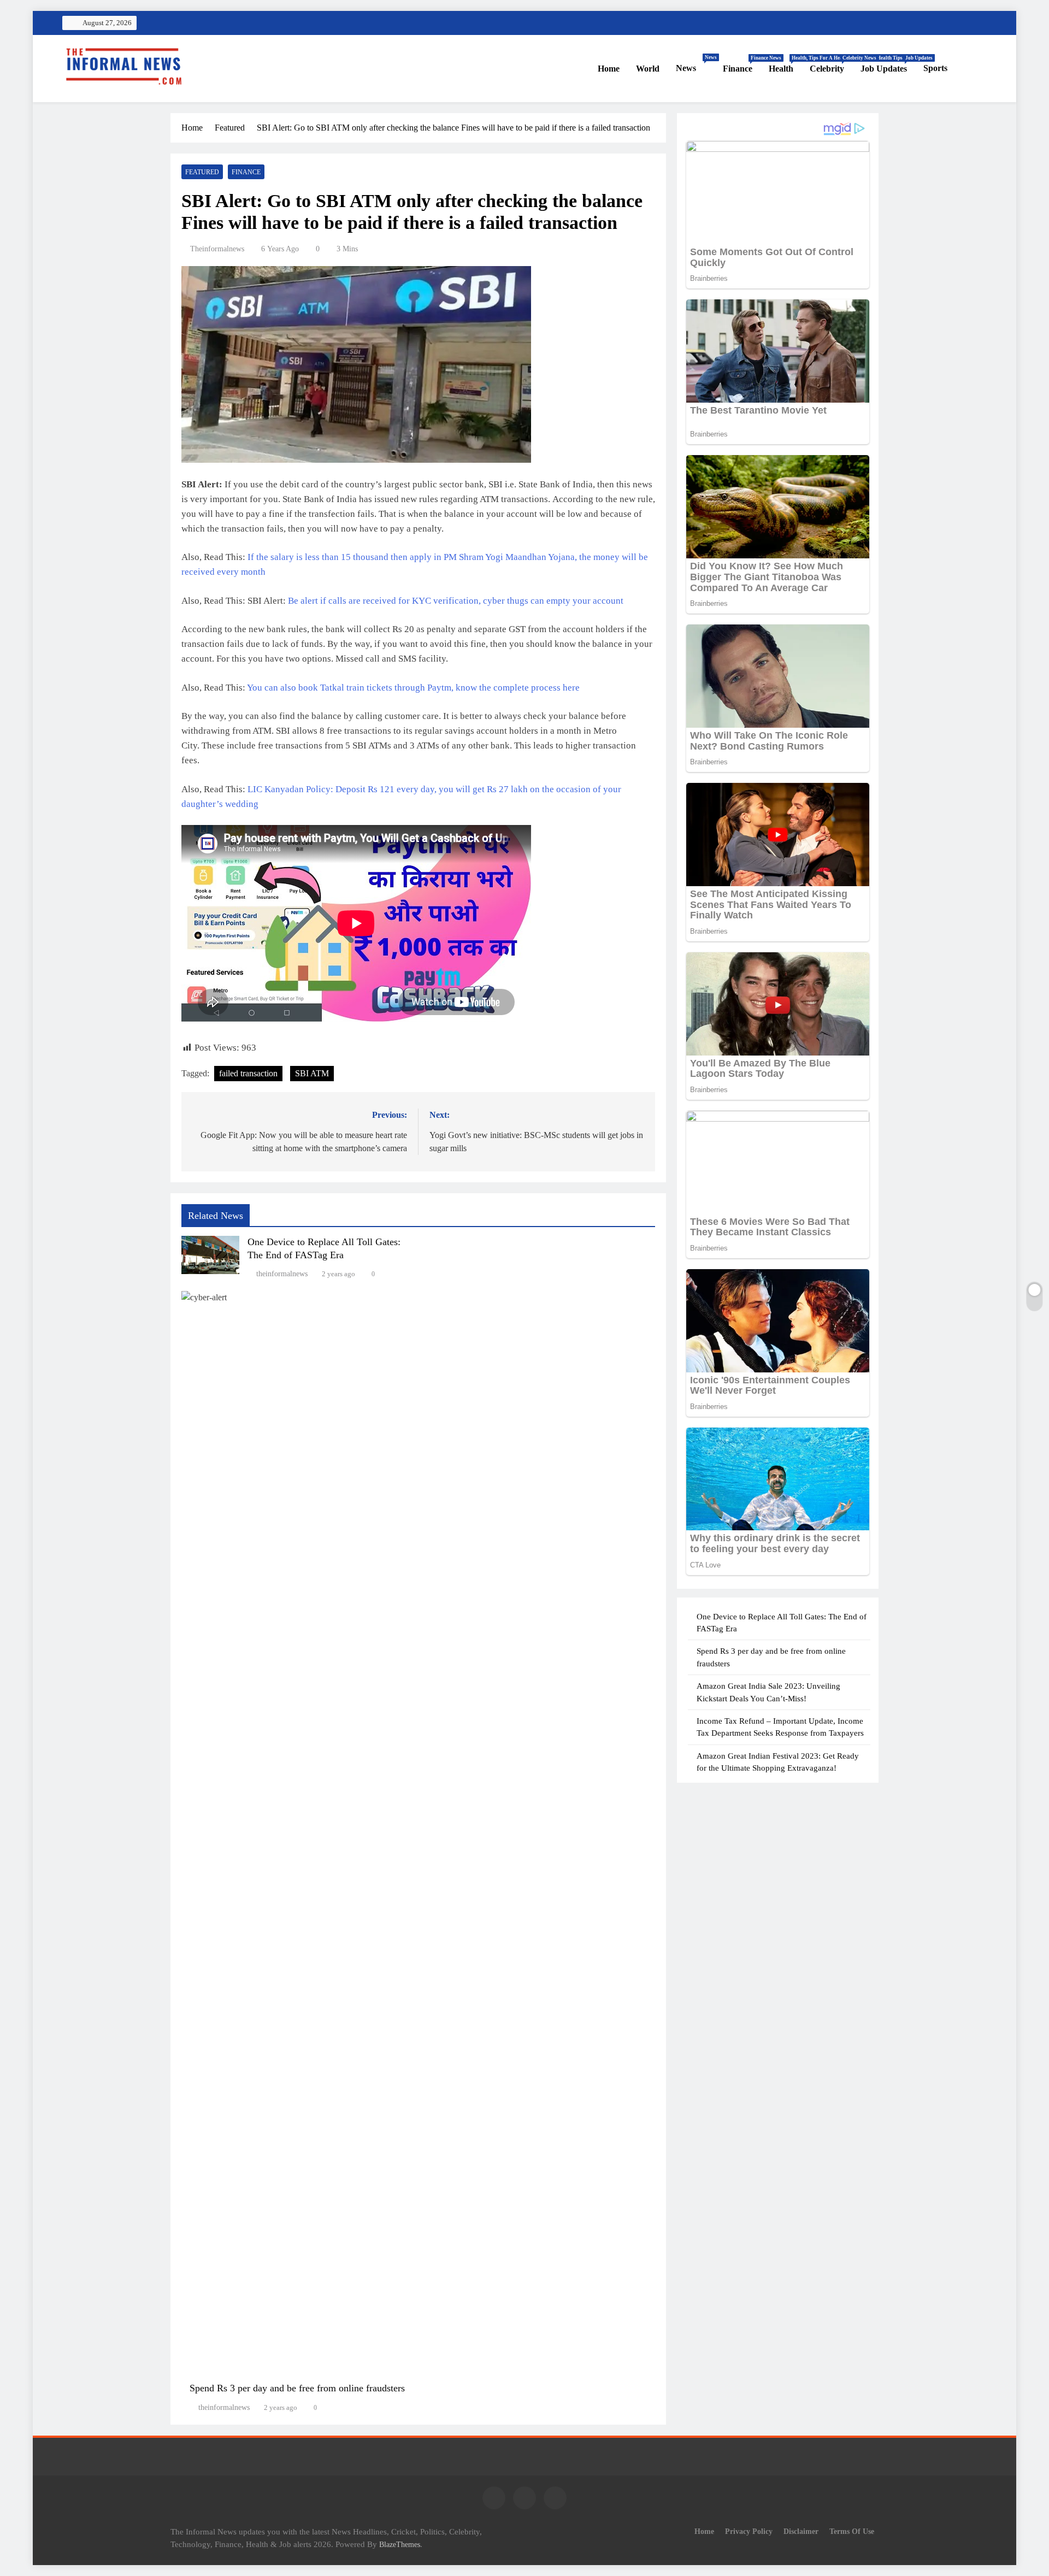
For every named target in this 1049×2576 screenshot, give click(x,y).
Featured (202, 172)
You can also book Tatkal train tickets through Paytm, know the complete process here (413, 688)
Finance (742, 64)
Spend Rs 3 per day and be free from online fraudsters (297, 2388)
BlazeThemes (400, 2544)
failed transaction (248, 1073)
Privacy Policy (749, 2531)
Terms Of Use (852, 2531)
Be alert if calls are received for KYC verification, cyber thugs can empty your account (456, 601)
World (648, 69)
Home (609, 69)
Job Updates (888, 64)
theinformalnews (217, 249)
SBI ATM (312, 1073)
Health (785, 64)
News (695, 64)
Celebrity (831, 64)
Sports (935, 68)
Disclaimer (801, 2531)
